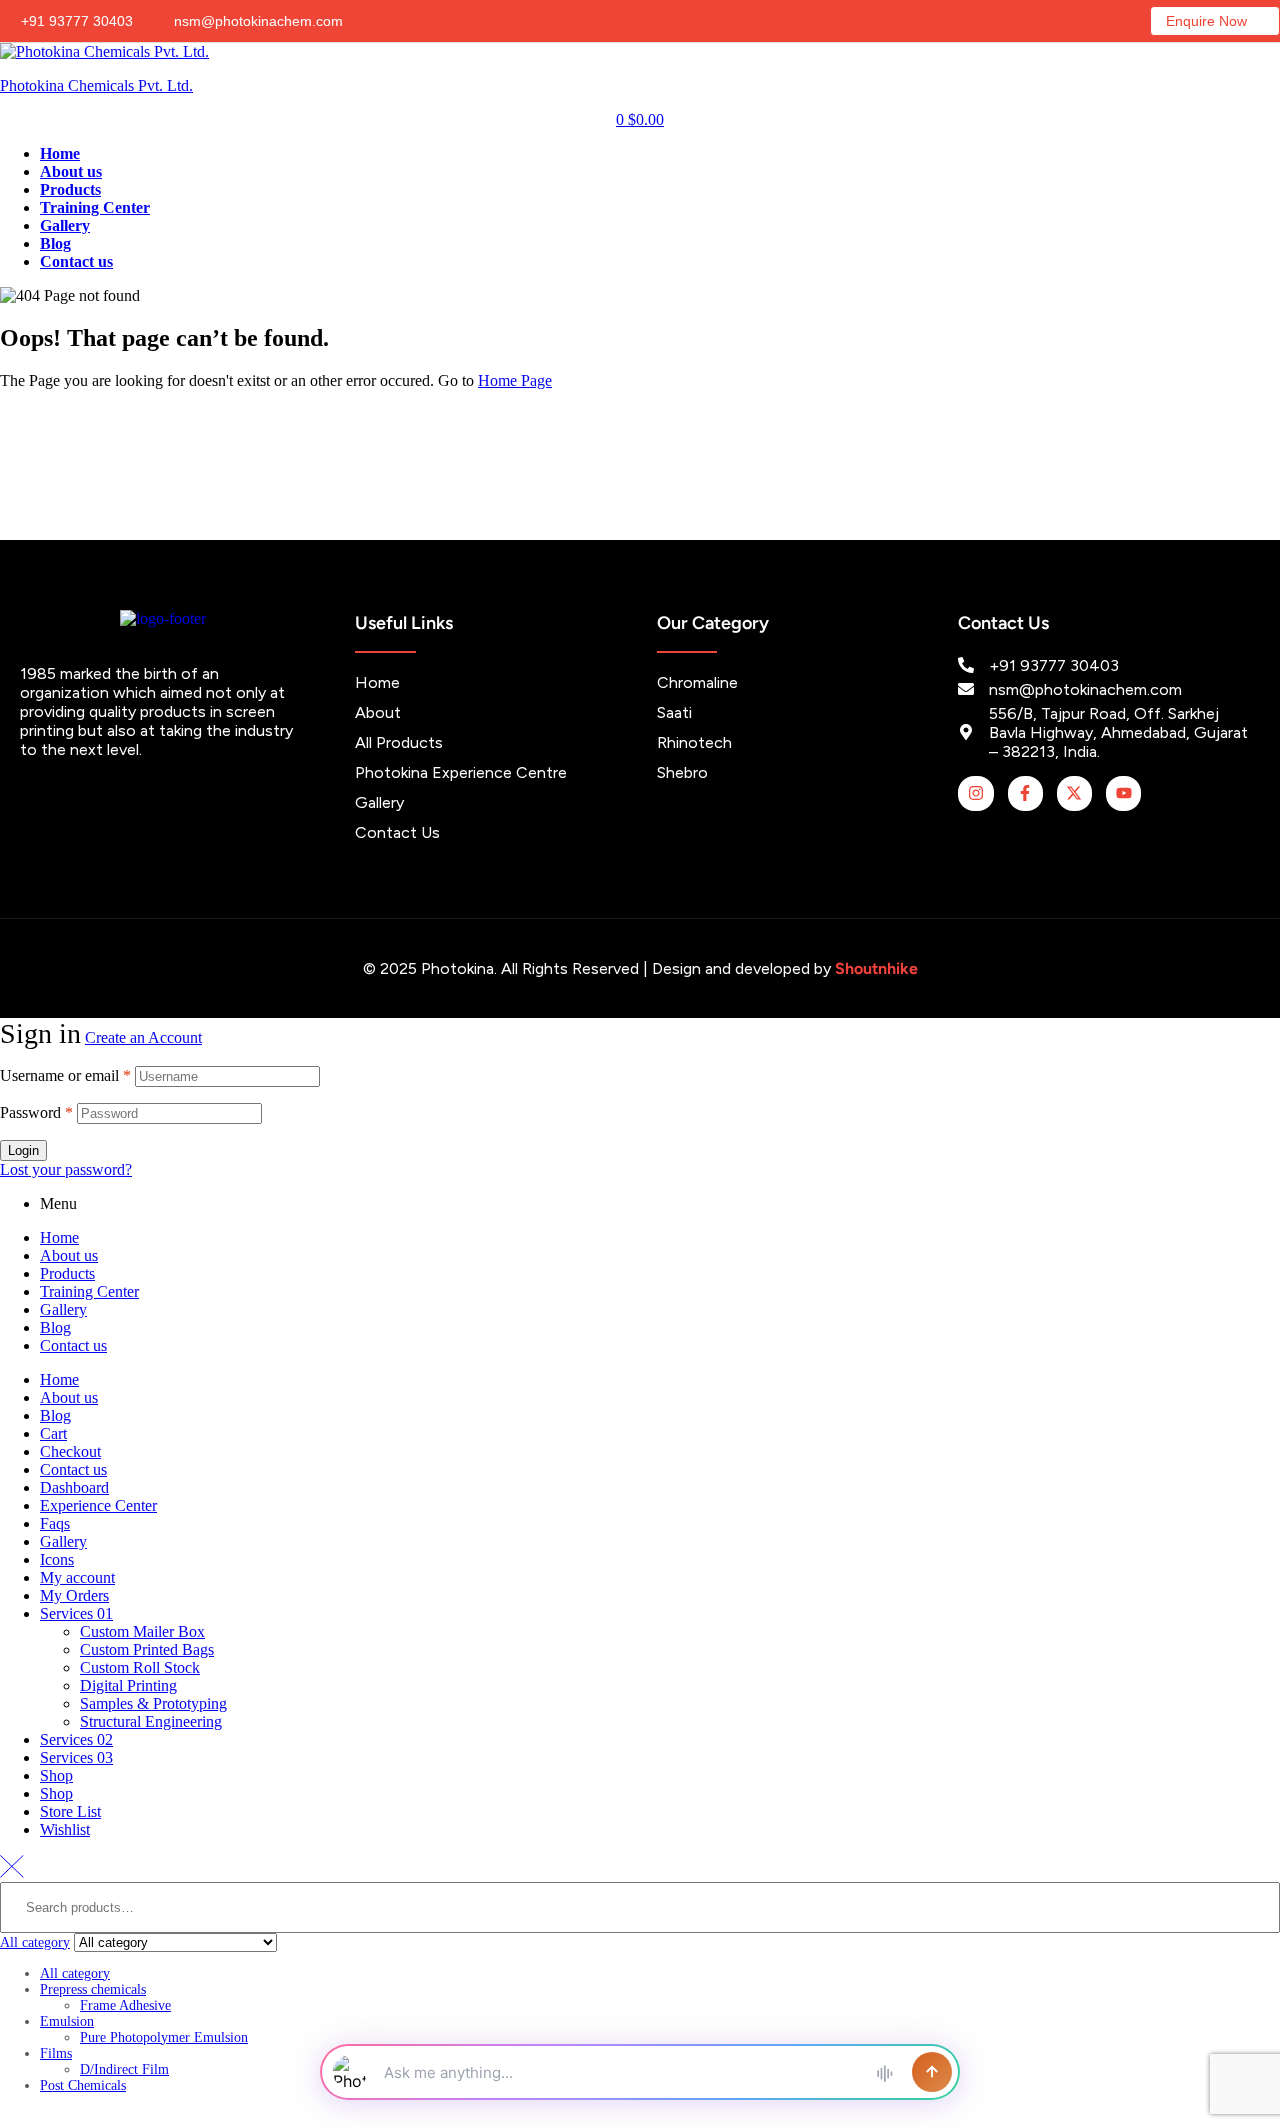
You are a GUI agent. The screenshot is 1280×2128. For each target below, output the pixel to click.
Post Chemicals (83, 2085)
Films (56, 2053)
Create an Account (143, 1037)
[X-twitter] (1074, 793)
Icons (57, 1559)
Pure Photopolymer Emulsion (164, 2037)
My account (77, 1577)
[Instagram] (975, 793)
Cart (53, 1433)
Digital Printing (128, 1685)
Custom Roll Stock (140, 1667)
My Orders (74, 1595)
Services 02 (76, 1739)
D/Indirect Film (124, 2069)
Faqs (55, 1523)
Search (1253, 1988)
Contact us (73, 1345)
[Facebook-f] (1025, 793)
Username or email (65, 1075)
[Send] (932, 2072)
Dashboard (74, 1487)
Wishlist (65, 1829)
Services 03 (76, 1757)
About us (69, 1255)
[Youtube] (1123, 793)
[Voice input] (884, 2072)
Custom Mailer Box (142, 1631)
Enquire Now (1206, 21)
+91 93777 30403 (75, 21)
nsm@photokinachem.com (256, 21)
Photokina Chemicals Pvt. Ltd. (96, 85)
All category (75, 1973)
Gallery (63, 1309)
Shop (56, 1775)
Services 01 (76, 1613)
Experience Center (98, 1505)
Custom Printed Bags (147, 1649)
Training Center (89, 1291)
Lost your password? (66, 1169)
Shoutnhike (876, 968)
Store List (70, 1811)
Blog (55, 1327)
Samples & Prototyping (153, 1703)
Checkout (70, 1451)
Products (67, 1273)
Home (59, 1237)
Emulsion (67, 2021)
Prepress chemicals (93, 1989)
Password (36, 1112)
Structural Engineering (151, 1721)
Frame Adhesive (125, 2005)
